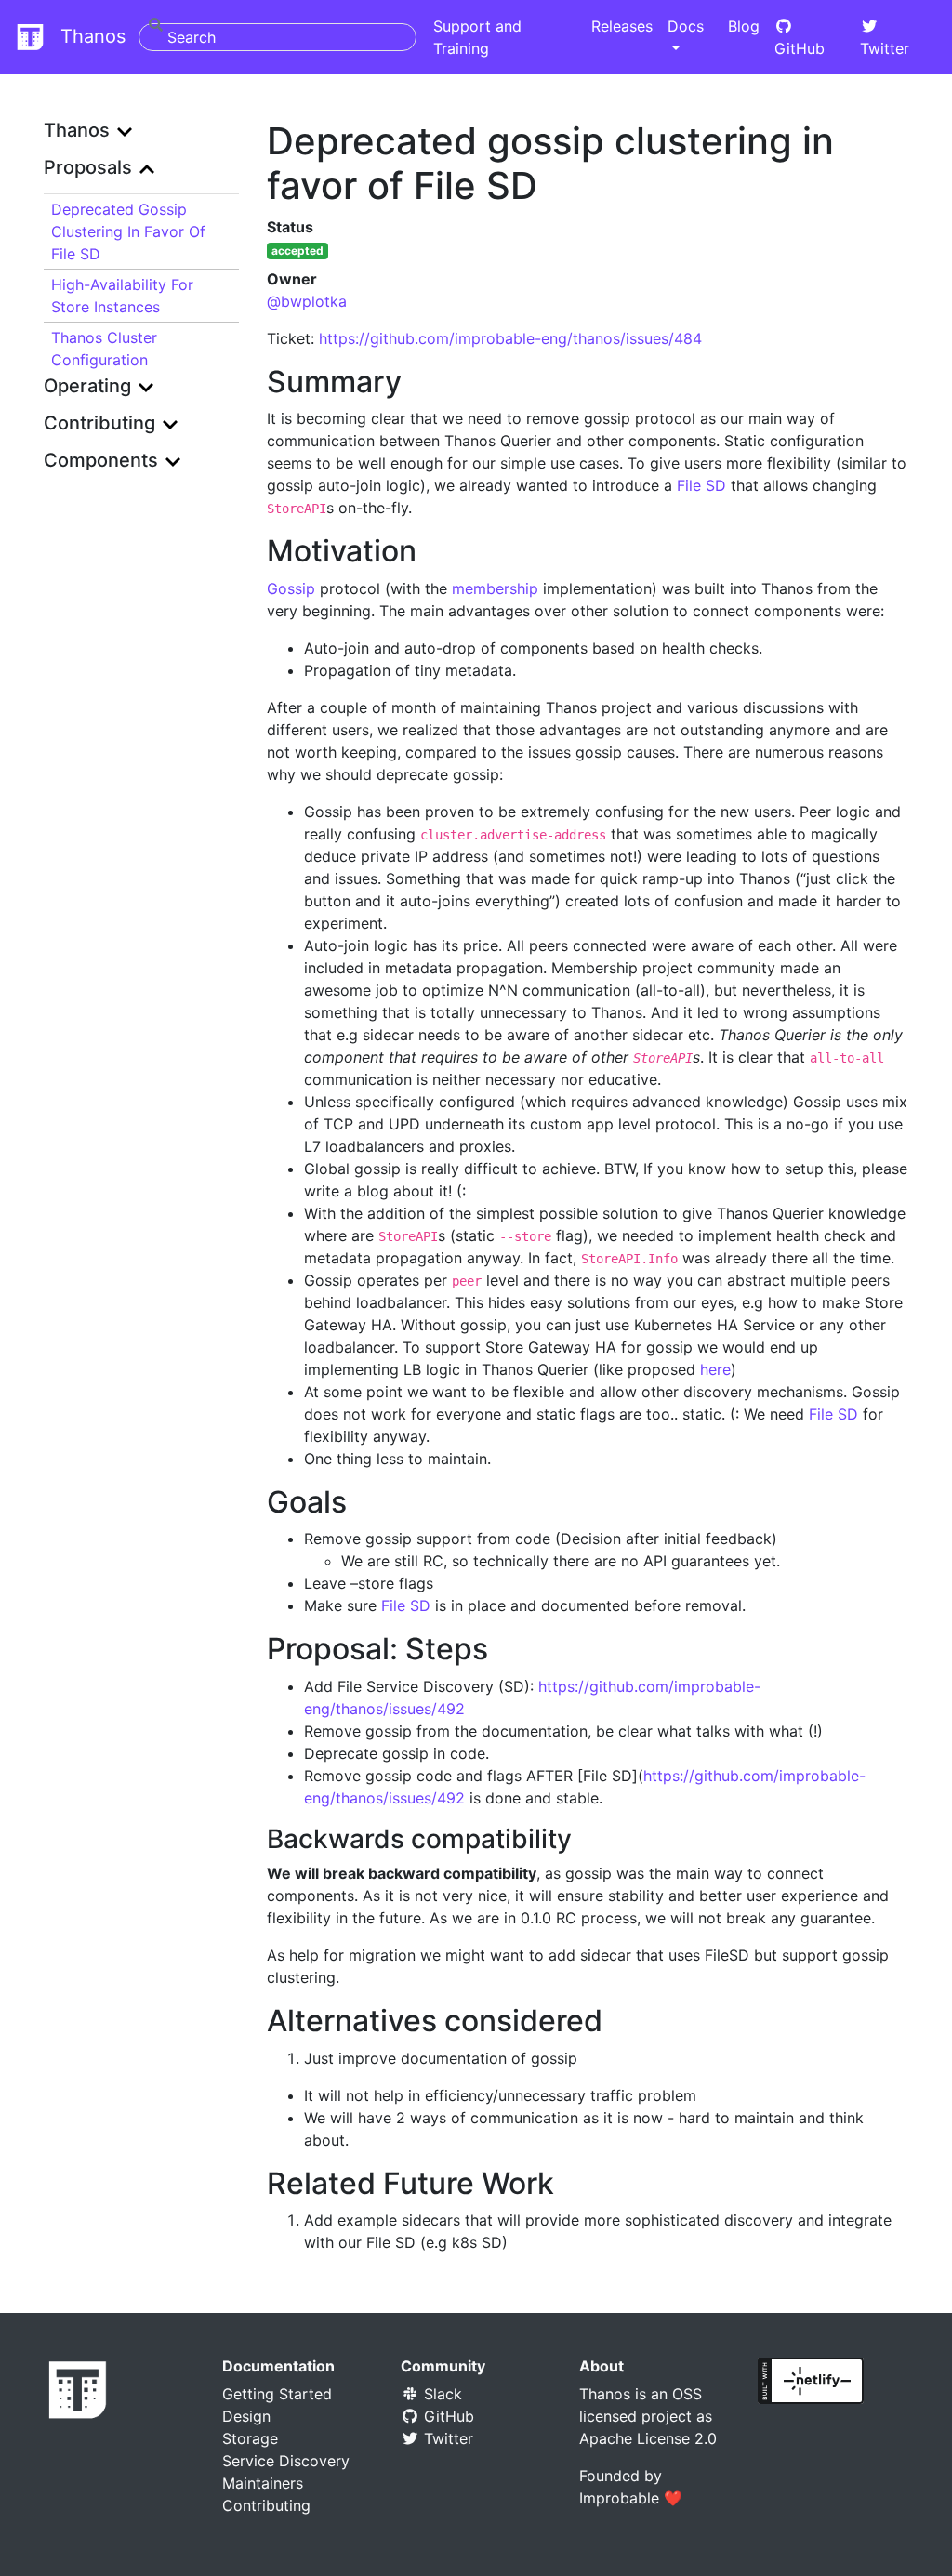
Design (246, 2416)
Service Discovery (286, 2461)
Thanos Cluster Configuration (104, 349)
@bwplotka (307, 301)
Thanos (89, 36)
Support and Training (477, 37)
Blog (744, 26)
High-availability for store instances (122, 296)
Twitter (885, 48)
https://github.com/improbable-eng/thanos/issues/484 (510, 338)
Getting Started (277, 2394)
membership (495, 588)
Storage (250, 2438)
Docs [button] (686, 26)
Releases (622, 26)
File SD (701, 485)
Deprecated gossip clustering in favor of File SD (128, 231)
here (715, 1369)
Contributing (266, 2505)
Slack (441, 2394)
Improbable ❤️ (631, 2498)
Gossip (291, 588)
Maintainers (263, 2483)
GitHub (800, 48)
